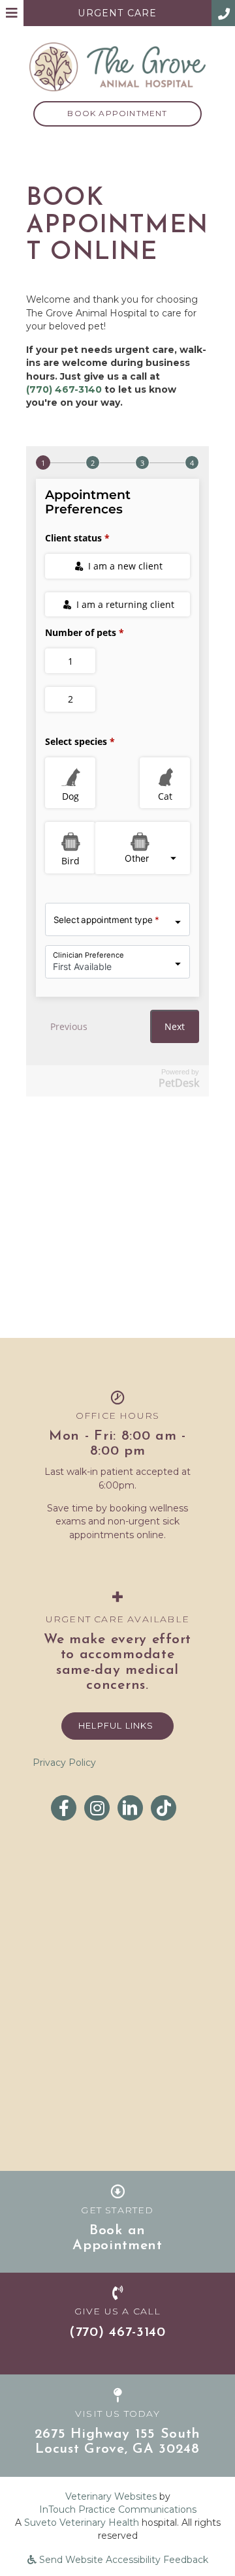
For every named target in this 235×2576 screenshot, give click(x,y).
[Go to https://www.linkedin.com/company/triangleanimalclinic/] (130, 1808)
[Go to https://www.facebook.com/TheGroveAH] (64, 1808)
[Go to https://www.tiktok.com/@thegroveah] (164, 1808)
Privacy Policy (64, 1763)
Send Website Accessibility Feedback (122, 2560)
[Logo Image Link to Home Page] (117, 66)
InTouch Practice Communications (118, 2509)
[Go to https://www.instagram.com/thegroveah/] (97, 1808)
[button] (223, 13)
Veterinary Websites (111, 2496)
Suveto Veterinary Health (82, 2523)
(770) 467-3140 (64, 389)
